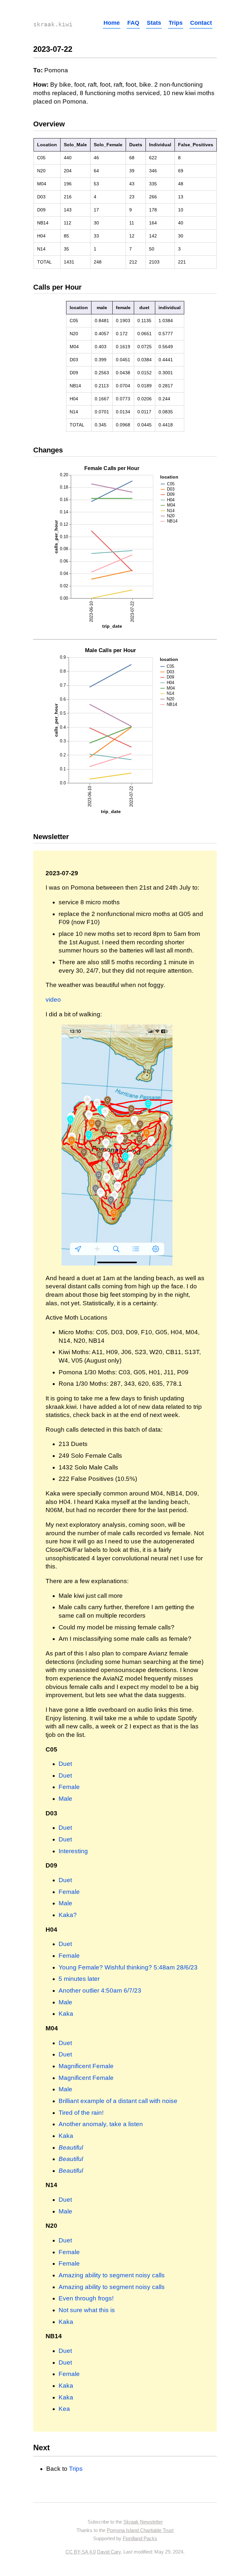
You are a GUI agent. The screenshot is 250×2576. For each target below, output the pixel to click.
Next (42, 2447)
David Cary (109, 2552)
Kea (64, 2409)
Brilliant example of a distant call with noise (118, 2101)
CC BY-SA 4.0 (81, 2552)
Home (112, 23)
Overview (49, 124)
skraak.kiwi (53, 24)
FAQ (133, 23)
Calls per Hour (57, 287)
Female (69, 1787)
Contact (201, 23)
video (53, 1000)
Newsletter (51, 837)
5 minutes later (79, 1979)
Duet (65, 1764)
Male (65, 1799)
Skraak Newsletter (143, 2522)
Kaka (66, 2014)
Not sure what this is (87, 2310)
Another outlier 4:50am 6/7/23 (100, 1990)
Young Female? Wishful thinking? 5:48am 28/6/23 (128, 1967)
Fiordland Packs (140, 2538)
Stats (154, 23)
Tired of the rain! (81, 2113)
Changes (48, 450)
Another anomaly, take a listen (101, 2124)
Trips (176, 23)
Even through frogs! (86, 2298)
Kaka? (68, 1915)
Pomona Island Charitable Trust (140, 2530)
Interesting (73, 1851)
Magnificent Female (86, 2066)
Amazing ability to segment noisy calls (112, 2275)
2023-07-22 (53, 49)
